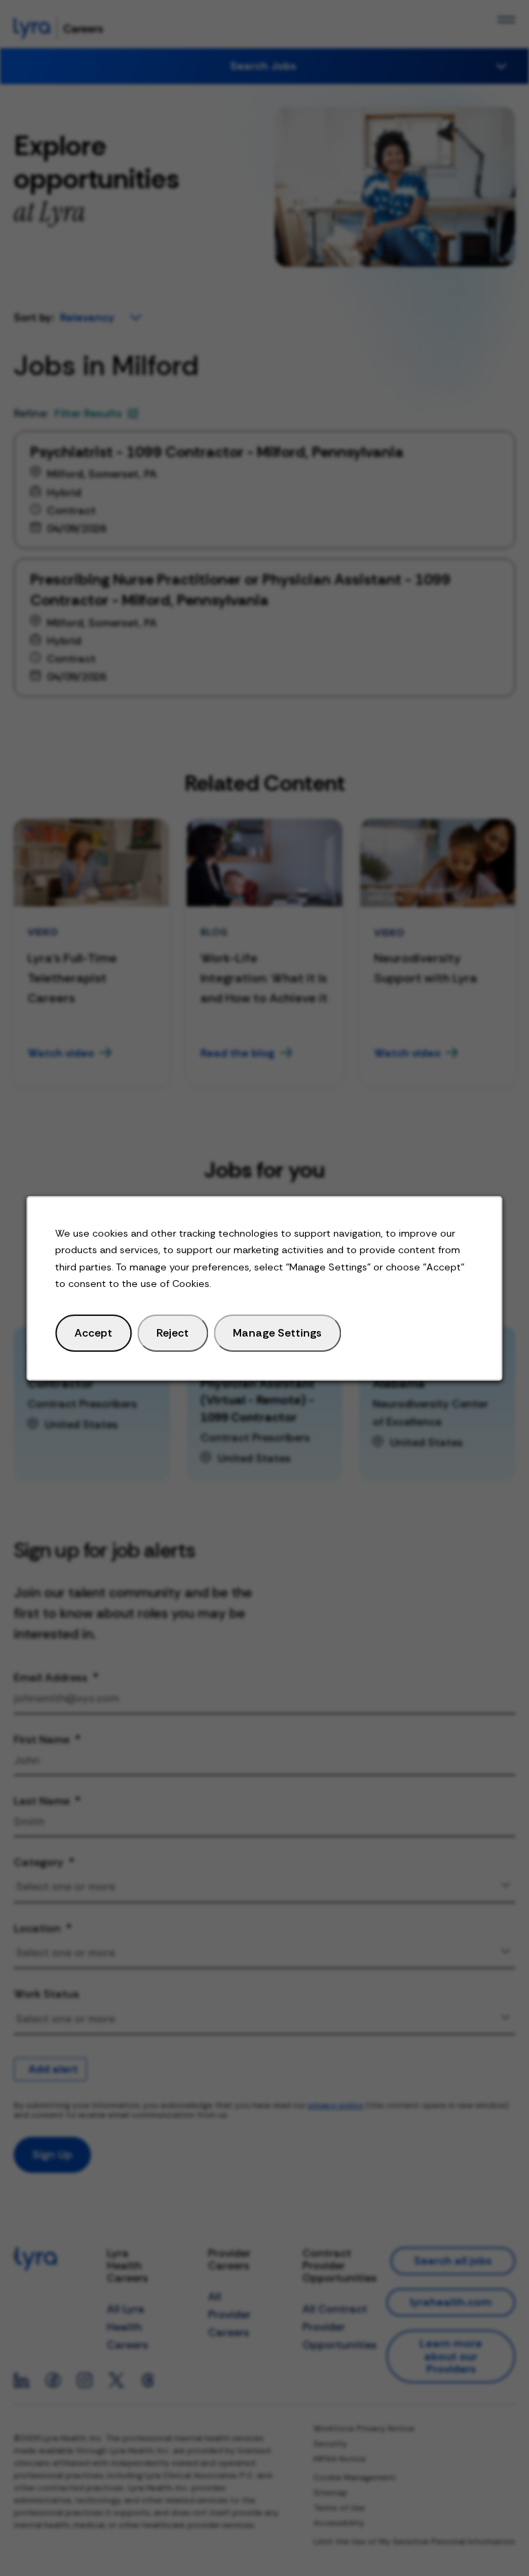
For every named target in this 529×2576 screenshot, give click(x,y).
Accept (93, 1332)
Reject (173, 1332)
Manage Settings (277, 1332)
